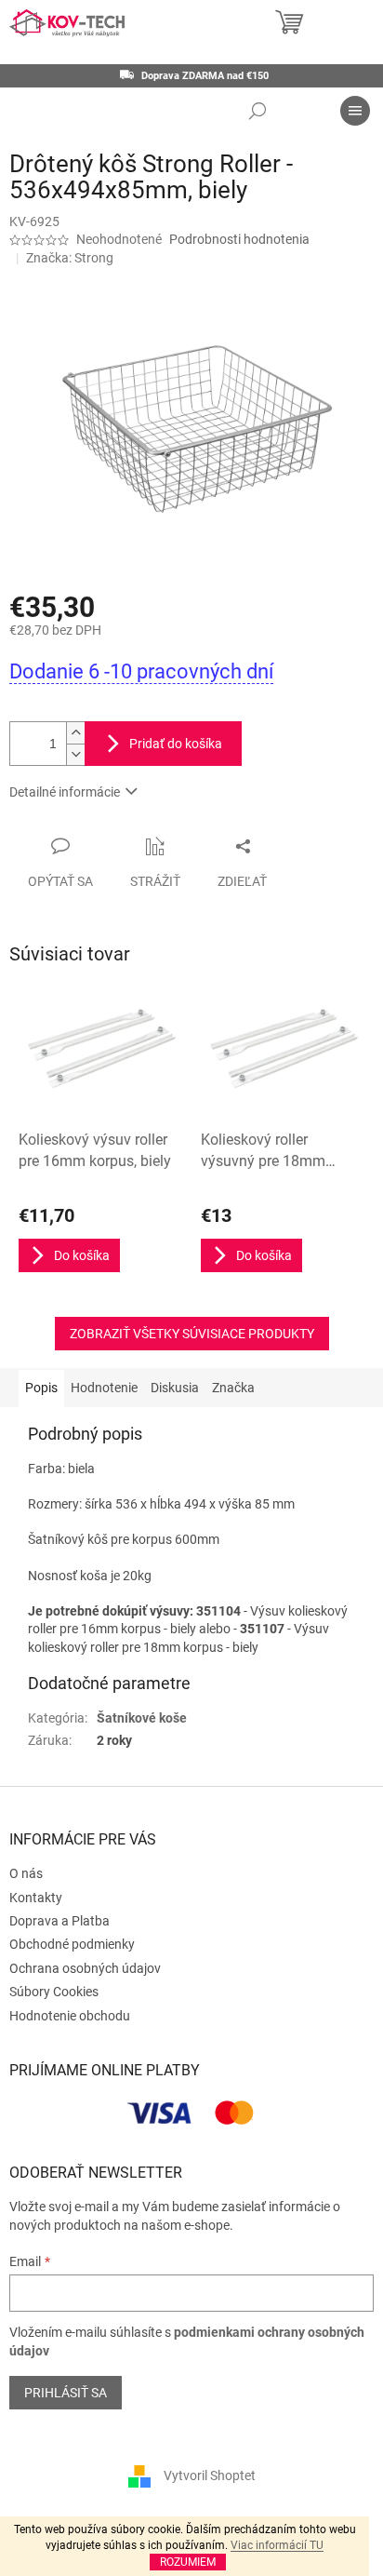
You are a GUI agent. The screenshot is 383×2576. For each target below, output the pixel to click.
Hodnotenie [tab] (104, 1388)
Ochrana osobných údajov (85, 1968)
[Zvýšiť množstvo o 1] (75, 733)
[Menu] (355, 111)
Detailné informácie (65, 792)
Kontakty (36, 1898)
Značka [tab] (233, 1388)
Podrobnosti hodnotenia (239, 239)
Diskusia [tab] (175, 1388)
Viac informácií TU (277, 2545)
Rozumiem (188, 2562)
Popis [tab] (41, 1388)
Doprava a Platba (59, 1921)
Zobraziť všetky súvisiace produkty (192, 1334)
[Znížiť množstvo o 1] (75, 754)
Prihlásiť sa (66, 2393)
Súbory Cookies (54, 1992)
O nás (26, 1873)
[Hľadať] (258, 111)
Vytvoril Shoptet (210, 2475)
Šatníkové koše (142, 1718)
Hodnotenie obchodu (70, 2016)
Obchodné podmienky (72, 1944)
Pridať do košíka (176, 744)
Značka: (70, 258)
